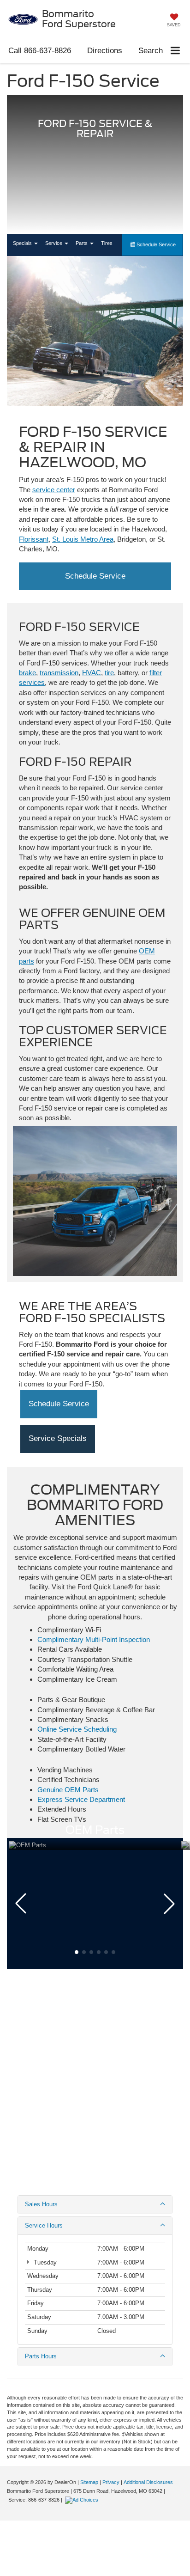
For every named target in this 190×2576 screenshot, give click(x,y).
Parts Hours (41, 2356)
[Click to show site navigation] (175, 51)
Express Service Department (81, 1799)
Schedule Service (155, 244)
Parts (82, 243)
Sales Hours (41, 2204)
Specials (23, 243)
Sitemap (89, 2482)
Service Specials (58, 1438)
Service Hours (44, 2225)
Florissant (34, 539)
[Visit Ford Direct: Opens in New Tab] (83, 2500)
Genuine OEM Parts (68, 1790)
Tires (107, 243)
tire (109, 673)
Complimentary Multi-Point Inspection (94, 1639)
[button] (40, 51)
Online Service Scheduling (77, 1729)
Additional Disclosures (148, 2482)
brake (27, 673)
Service (54, 243)
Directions (105, 51)
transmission (59, 673)
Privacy (111, 2482)
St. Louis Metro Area (83, 539)
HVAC (92, 673)
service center (54, 490)
